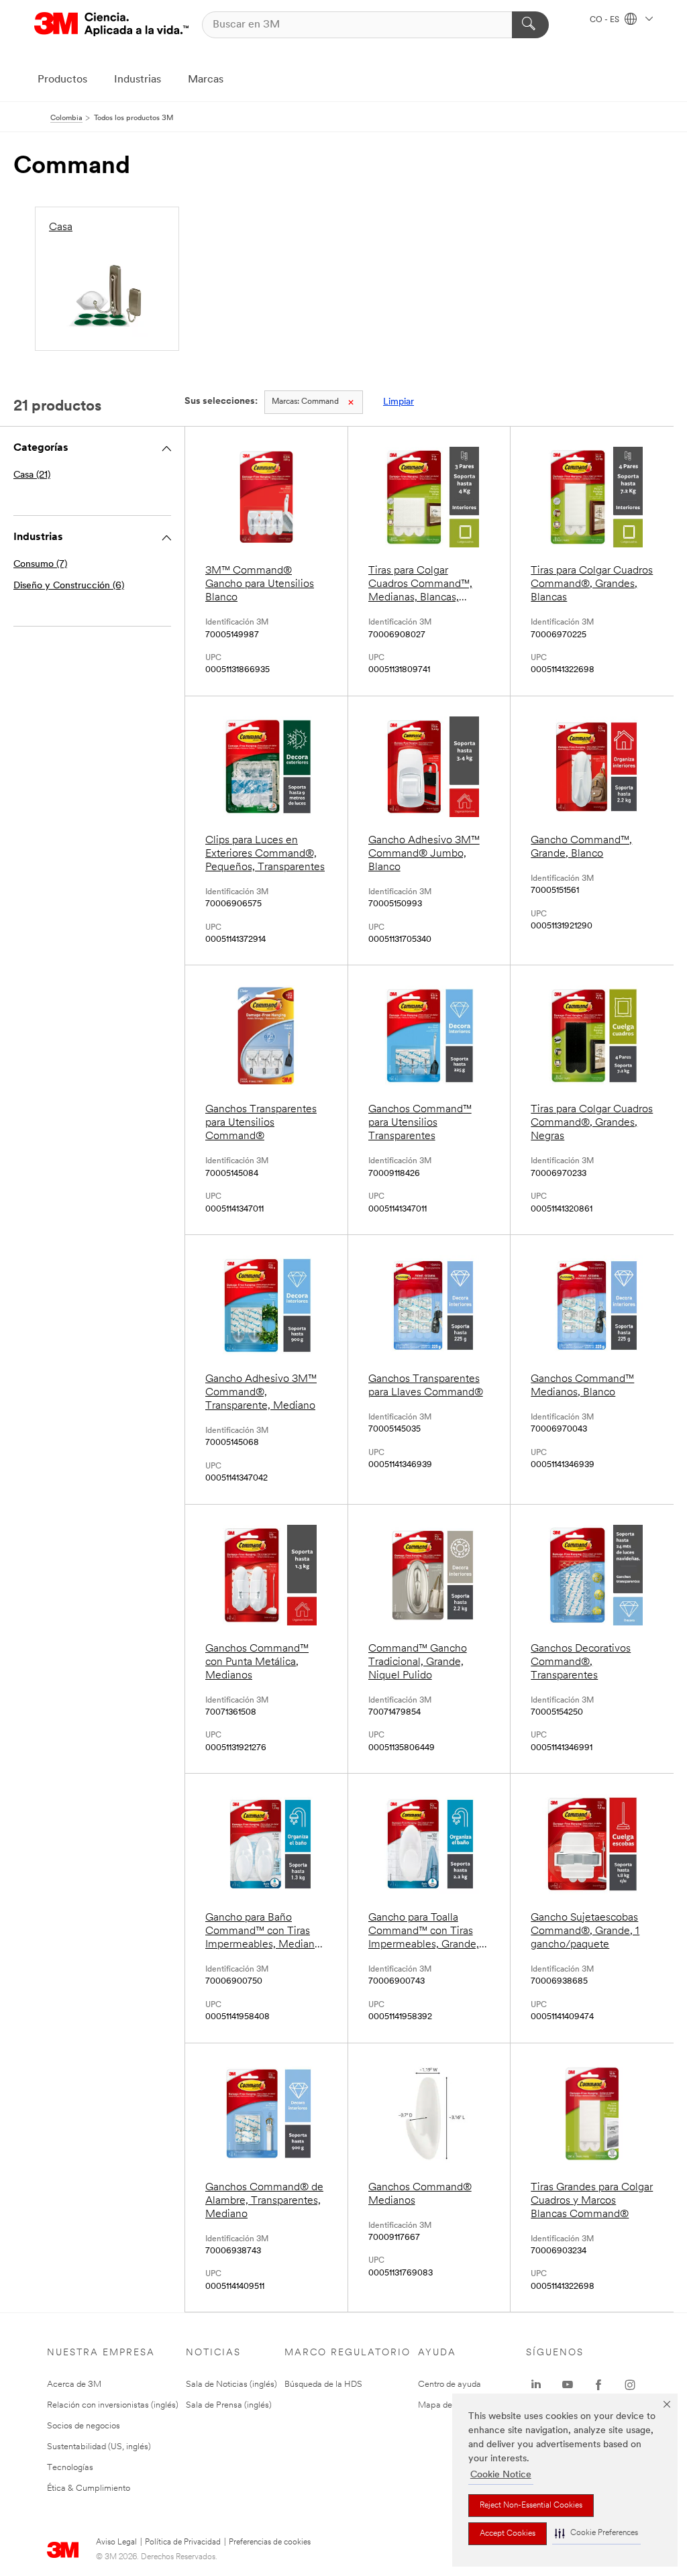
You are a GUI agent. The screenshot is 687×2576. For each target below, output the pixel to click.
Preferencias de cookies (270, 2542)
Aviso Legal (116, 2542)
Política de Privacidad (183, 2542)
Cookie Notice (501, 2475)
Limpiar (399, 402)
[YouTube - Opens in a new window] (568, 2385)
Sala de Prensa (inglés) (229, 2405)
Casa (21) (32, 475)
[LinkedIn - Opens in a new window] (536, 2385)
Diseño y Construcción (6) (69, 586)
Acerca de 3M (74, 2384)
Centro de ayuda (450, 2384)
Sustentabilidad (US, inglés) (99, 2447)
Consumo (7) (40, 565)
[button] (596, 2533)
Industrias (138, 80)
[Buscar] (530, 25)
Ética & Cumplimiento (89, 2488)
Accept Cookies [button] (508, 2534)
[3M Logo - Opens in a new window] (111, 24)
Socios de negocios (84, 2426)
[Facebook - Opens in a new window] (598, 2385)
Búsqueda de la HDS (323, 2384)
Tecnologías (70, 2468)
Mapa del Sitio (445, 2405)
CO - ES (605, 20)
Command (305, 402)
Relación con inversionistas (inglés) (113, 2405)
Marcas (206, 80)
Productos (62, 80)
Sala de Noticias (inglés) (231, 2384)
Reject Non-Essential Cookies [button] (531, 2506)
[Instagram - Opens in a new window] (630, 2385)
